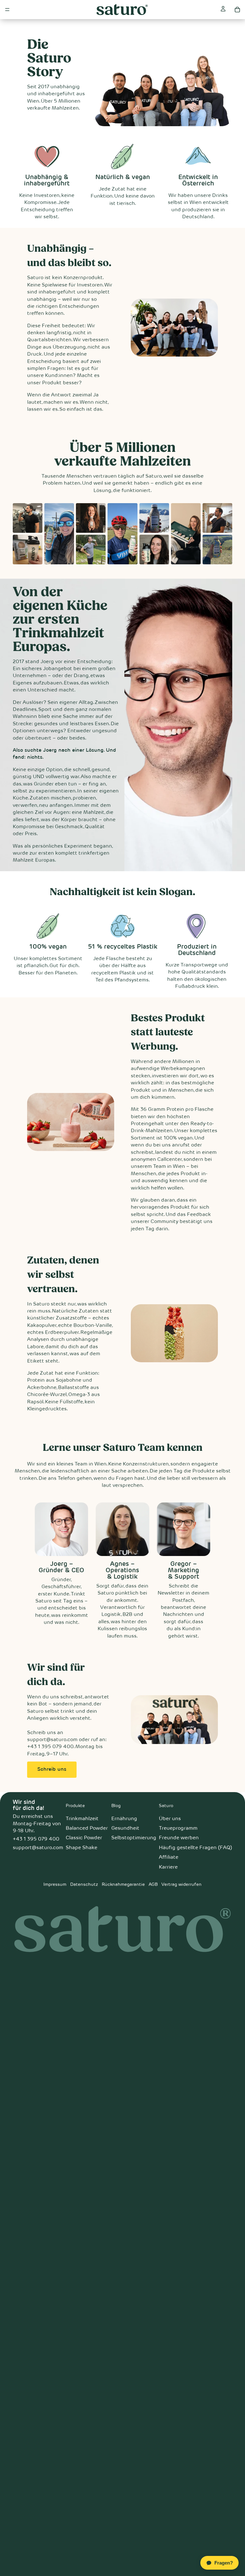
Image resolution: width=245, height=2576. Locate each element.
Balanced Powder (87, 1828)
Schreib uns (52, 1769)
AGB (153, 1885)
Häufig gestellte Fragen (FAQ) (196, 1848)
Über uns (170, 1819)
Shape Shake (82, 1848)
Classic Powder (84, 1838)
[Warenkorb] (237, 10)
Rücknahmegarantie (123, 1885)
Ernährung (124, 1819)
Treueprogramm (178, 1828)
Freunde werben (179, 1838)
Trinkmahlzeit (82, 1819)
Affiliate (169, 1857)
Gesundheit (125, 1828)
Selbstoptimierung (134, 1838)
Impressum (55, 1885)
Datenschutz (84, 1885)
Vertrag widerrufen (182, 1885)
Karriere (168, 1867)
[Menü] (7, 10)
